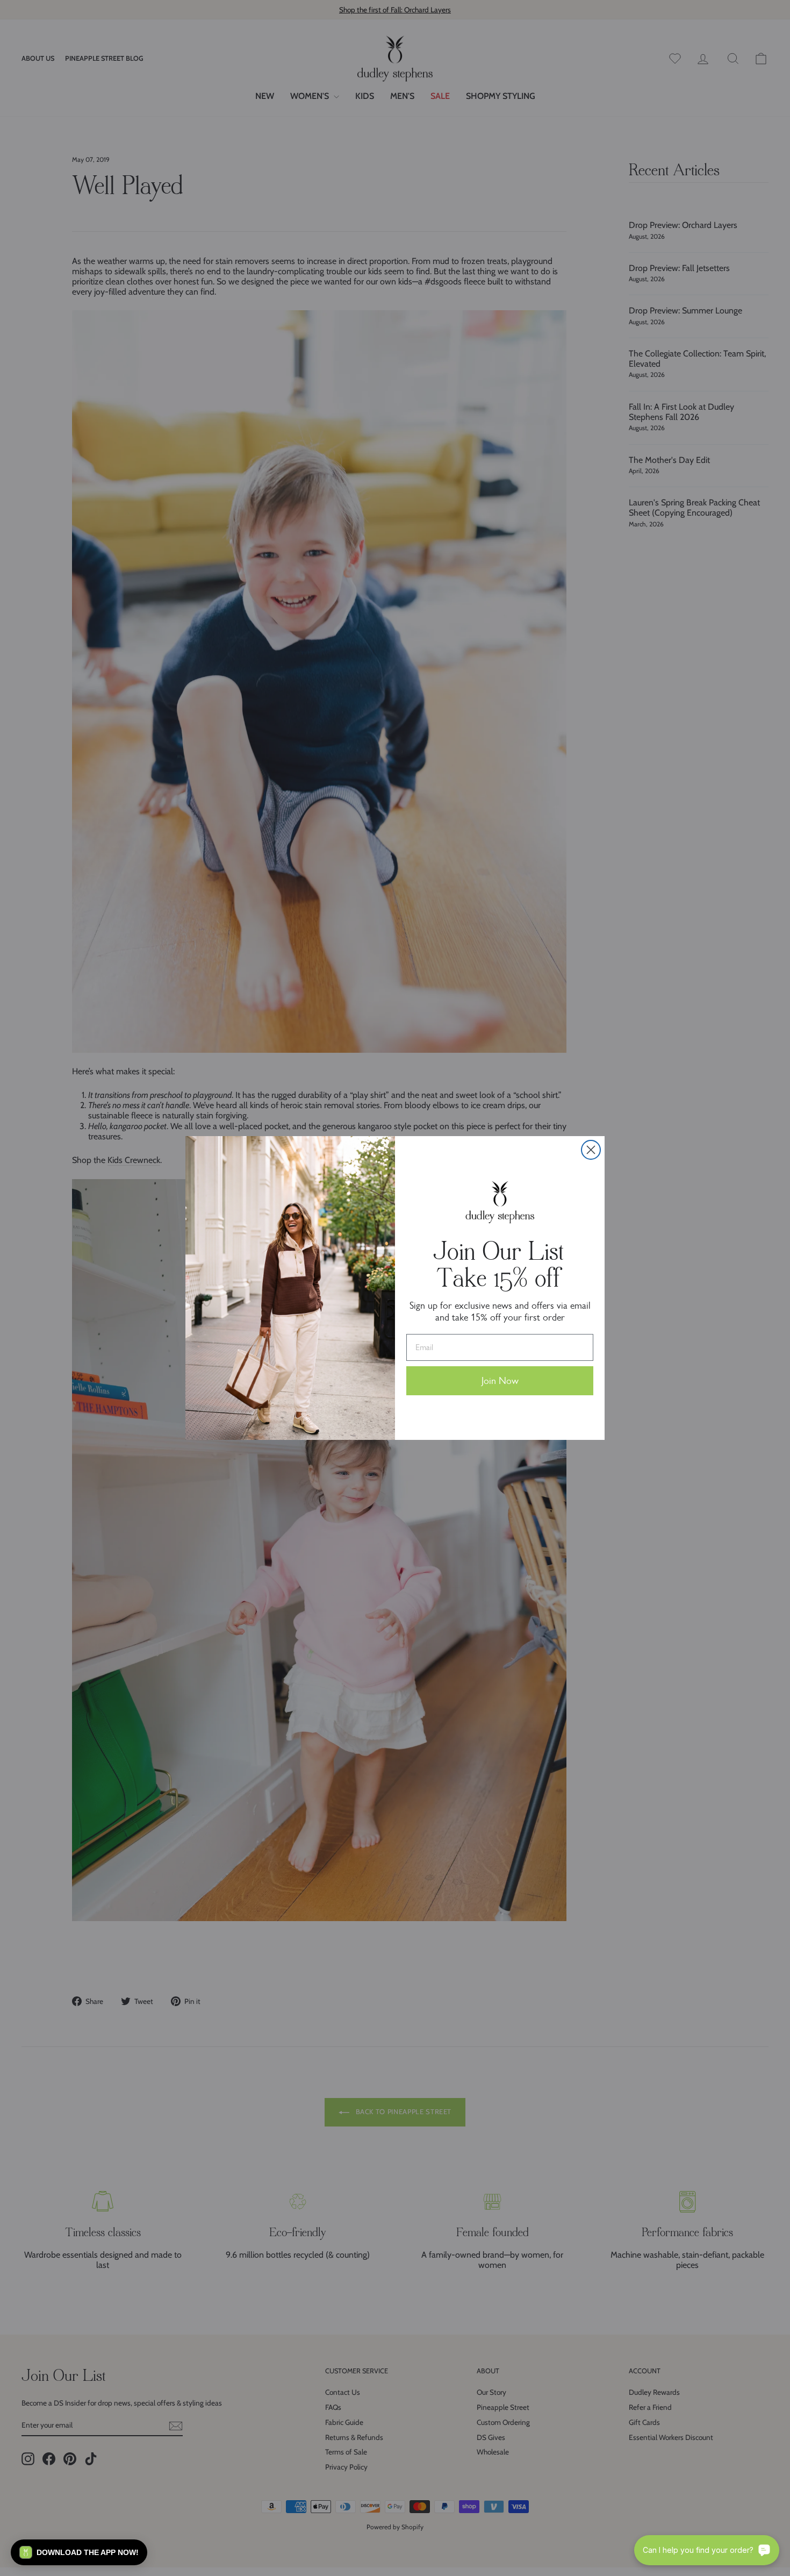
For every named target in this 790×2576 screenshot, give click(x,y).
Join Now (500, 1381)
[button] (79, 2552)
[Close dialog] (591, 1150)
